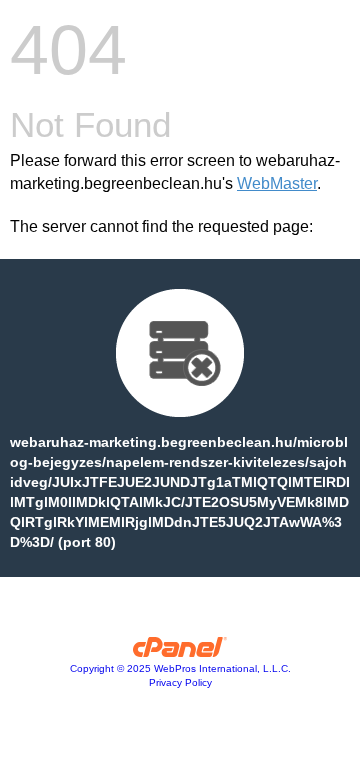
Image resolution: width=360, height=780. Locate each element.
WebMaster (277, 183)
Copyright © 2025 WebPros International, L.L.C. (180, 668)
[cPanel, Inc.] (180, 652)
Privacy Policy (180, 682)
